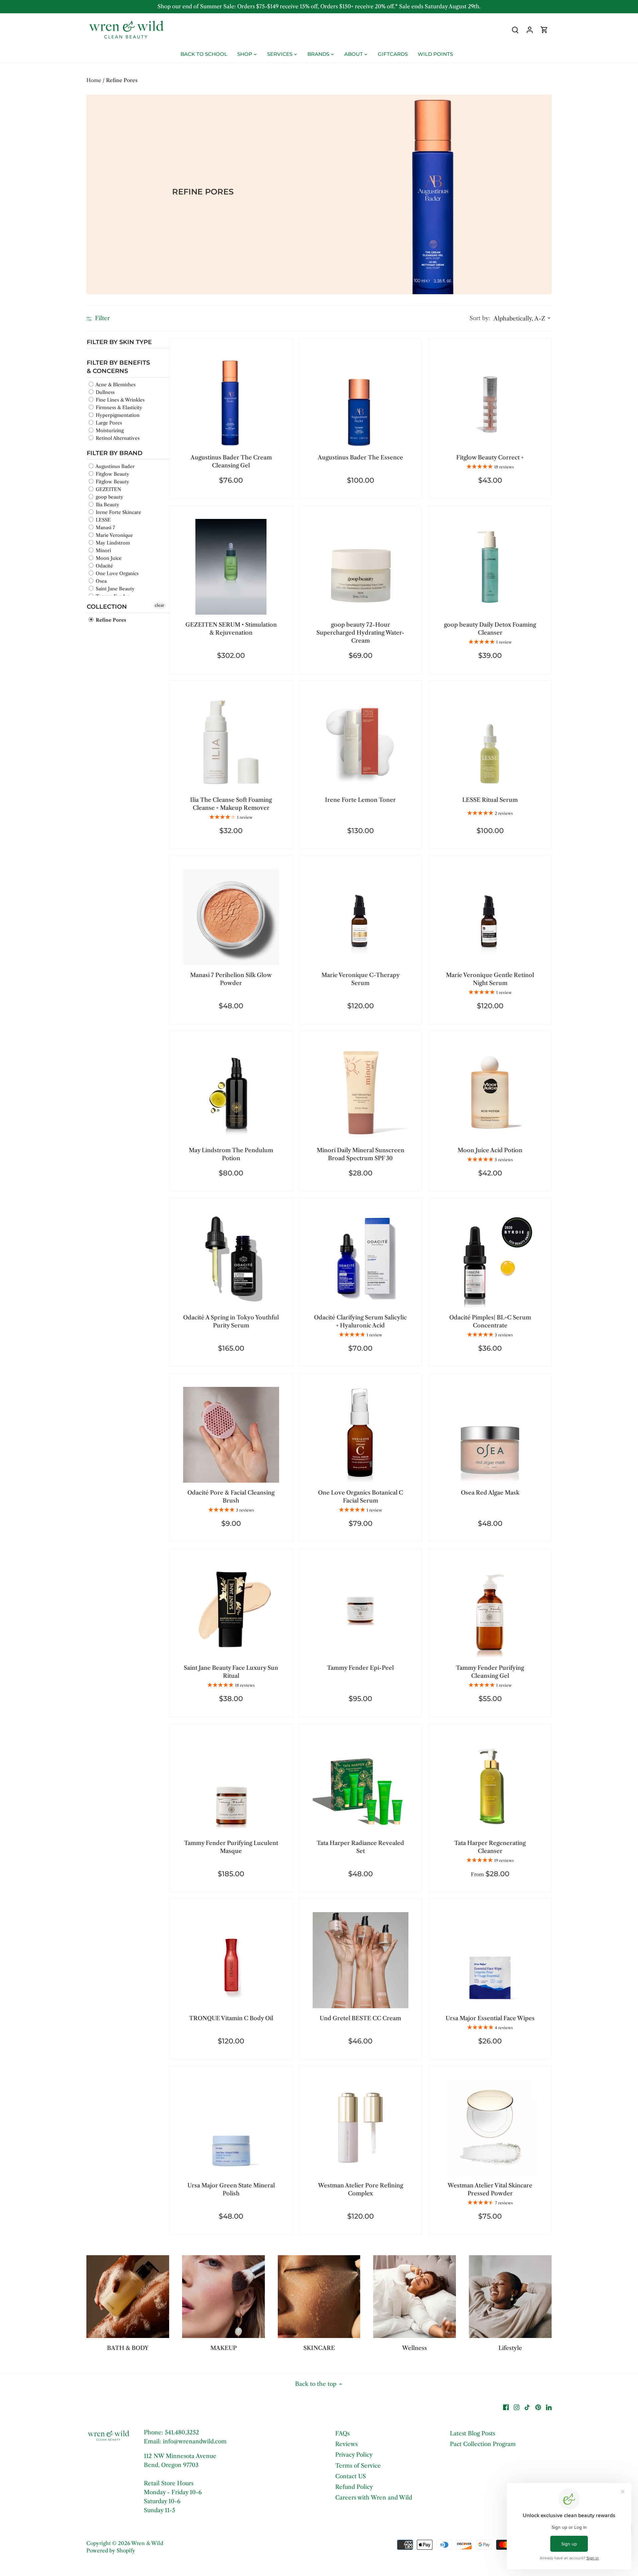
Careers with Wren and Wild (374, 2498)
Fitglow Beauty (112, 474)
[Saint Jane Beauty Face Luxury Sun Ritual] (231, 1610)
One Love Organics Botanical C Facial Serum (361, 1497)
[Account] (530, 30)
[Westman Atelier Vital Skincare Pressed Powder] (490, 2128)
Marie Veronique (114, 535)
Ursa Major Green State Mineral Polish (231, 2189)
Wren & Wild (147, 2543)
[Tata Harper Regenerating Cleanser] (490, 1785)
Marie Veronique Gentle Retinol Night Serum (490, 979)
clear (159, 605)
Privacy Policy (354, 2455)
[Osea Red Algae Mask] (490, 1435)
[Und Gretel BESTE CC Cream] (361, 1960)
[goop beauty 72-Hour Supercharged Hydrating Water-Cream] (361, 567)
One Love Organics (116, 573)
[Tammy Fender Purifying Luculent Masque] (231, 1785)
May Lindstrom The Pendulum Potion (231, 1154)
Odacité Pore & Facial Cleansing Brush (231, 1497)
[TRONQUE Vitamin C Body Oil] (231, 1960)
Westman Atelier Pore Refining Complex (361, 2189)
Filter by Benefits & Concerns (118, 367)
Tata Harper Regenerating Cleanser (490, 1847)
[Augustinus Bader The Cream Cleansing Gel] (231, 400)
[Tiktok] (527, 2407)
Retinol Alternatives (117, 438)
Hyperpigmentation (117, 415)
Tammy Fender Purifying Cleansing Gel (490, 1672)
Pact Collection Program (483, 2444)
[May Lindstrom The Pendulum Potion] (231, 1093)
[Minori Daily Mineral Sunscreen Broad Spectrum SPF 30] (361, 1093)
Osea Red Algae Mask (490, 1493)
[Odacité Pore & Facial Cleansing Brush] (231, 1435)
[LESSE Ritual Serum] (490, 742)
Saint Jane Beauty (114, 588)
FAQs (342, 2433)
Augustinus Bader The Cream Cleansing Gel (231, 461)
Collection (107, 606)
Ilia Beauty (107, 504)
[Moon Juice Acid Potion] (490, 1093)
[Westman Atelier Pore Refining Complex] (361, 2128)
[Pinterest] (538, 2407)
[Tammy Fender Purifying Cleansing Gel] (490, 1610)
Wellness (415, 2348)
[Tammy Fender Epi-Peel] (361, 1610)
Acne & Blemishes (115, 384)
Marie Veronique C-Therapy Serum (361, 979)
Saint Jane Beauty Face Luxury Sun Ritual (231, 1672)
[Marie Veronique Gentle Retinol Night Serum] (490, 917)
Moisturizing (109, 430)
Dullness (105, 392)
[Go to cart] (544, 30)
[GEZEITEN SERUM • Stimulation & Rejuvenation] (231, 567)
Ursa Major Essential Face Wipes (490, 2018)
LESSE (103, 520)
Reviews (346, 2444)
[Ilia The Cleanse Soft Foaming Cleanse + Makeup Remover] (231, 742)
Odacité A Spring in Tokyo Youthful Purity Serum (231, 1321)
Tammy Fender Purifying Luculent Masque (231, 1847)
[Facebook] (506, 2407)
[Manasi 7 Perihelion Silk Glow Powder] (231, 917)
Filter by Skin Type (119, 342)
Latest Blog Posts (473, 2433)
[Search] (515, 30)
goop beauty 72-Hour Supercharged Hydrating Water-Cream (360, 633)
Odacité (104, 565)
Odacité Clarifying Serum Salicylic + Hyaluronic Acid (360, 1321)
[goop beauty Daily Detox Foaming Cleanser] (490, 567)
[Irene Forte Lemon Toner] (361, 742)
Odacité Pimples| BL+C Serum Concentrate (490, 1321)
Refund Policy (354, 2487)
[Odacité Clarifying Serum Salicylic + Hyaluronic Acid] (361, 1260)
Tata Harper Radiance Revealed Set (360, 1847)
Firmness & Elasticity (118, 407)
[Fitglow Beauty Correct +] (490, 400)
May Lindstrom (112, 543)
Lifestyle (510, 2348)
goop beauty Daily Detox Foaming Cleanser (490, 629)
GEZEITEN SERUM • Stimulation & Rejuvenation (231, 629)
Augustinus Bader (114, 466)
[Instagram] (517, 2407)
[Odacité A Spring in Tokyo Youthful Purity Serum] (231, 1260)
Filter (102, 318)
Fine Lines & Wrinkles (119, 400)
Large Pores (108, 423)
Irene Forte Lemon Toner (360, 800)
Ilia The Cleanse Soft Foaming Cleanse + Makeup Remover (231, 804)
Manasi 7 (105, 527)
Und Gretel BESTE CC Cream (360, 2018)
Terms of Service (358, 2466)
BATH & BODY (128, 2348)
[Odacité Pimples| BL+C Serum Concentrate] (490, 1260)
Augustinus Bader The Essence (360, 457)
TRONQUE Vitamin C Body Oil (231, 2018)
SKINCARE (319, 2348)
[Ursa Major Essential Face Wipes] (490, 1960)
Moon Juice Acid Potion (490, 1150)
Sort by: (480, 318)
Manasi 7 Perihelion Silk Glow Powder (231, 979)
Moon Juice (108, 558)
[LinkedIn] (549, 2407)
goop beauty (109, 497)
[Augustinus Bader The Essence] (361, 400)
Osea (101, 581)
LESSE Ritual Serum (490, 800)
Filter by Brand (115, 453)
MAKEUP (223, 2348)
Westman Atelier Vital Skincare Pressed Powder (490, 2189)
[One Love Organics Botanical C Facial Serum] (361, 1435)
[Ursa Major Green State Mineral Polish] (231, 2128)
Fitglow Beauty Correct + (490, 457)
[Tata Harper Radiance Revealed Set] (361, 1785)
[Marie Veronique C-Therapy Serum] (361, 917)
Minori (103, 550)
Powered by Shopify (111, 2551)
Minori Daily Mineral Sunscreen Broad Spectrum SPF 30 (361, 1154)
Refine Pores (110, 620)
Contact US (351, 2476)
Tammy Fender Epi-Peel (360, 1668)
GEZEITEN (108, 489)
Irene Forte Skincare (118, 512)
